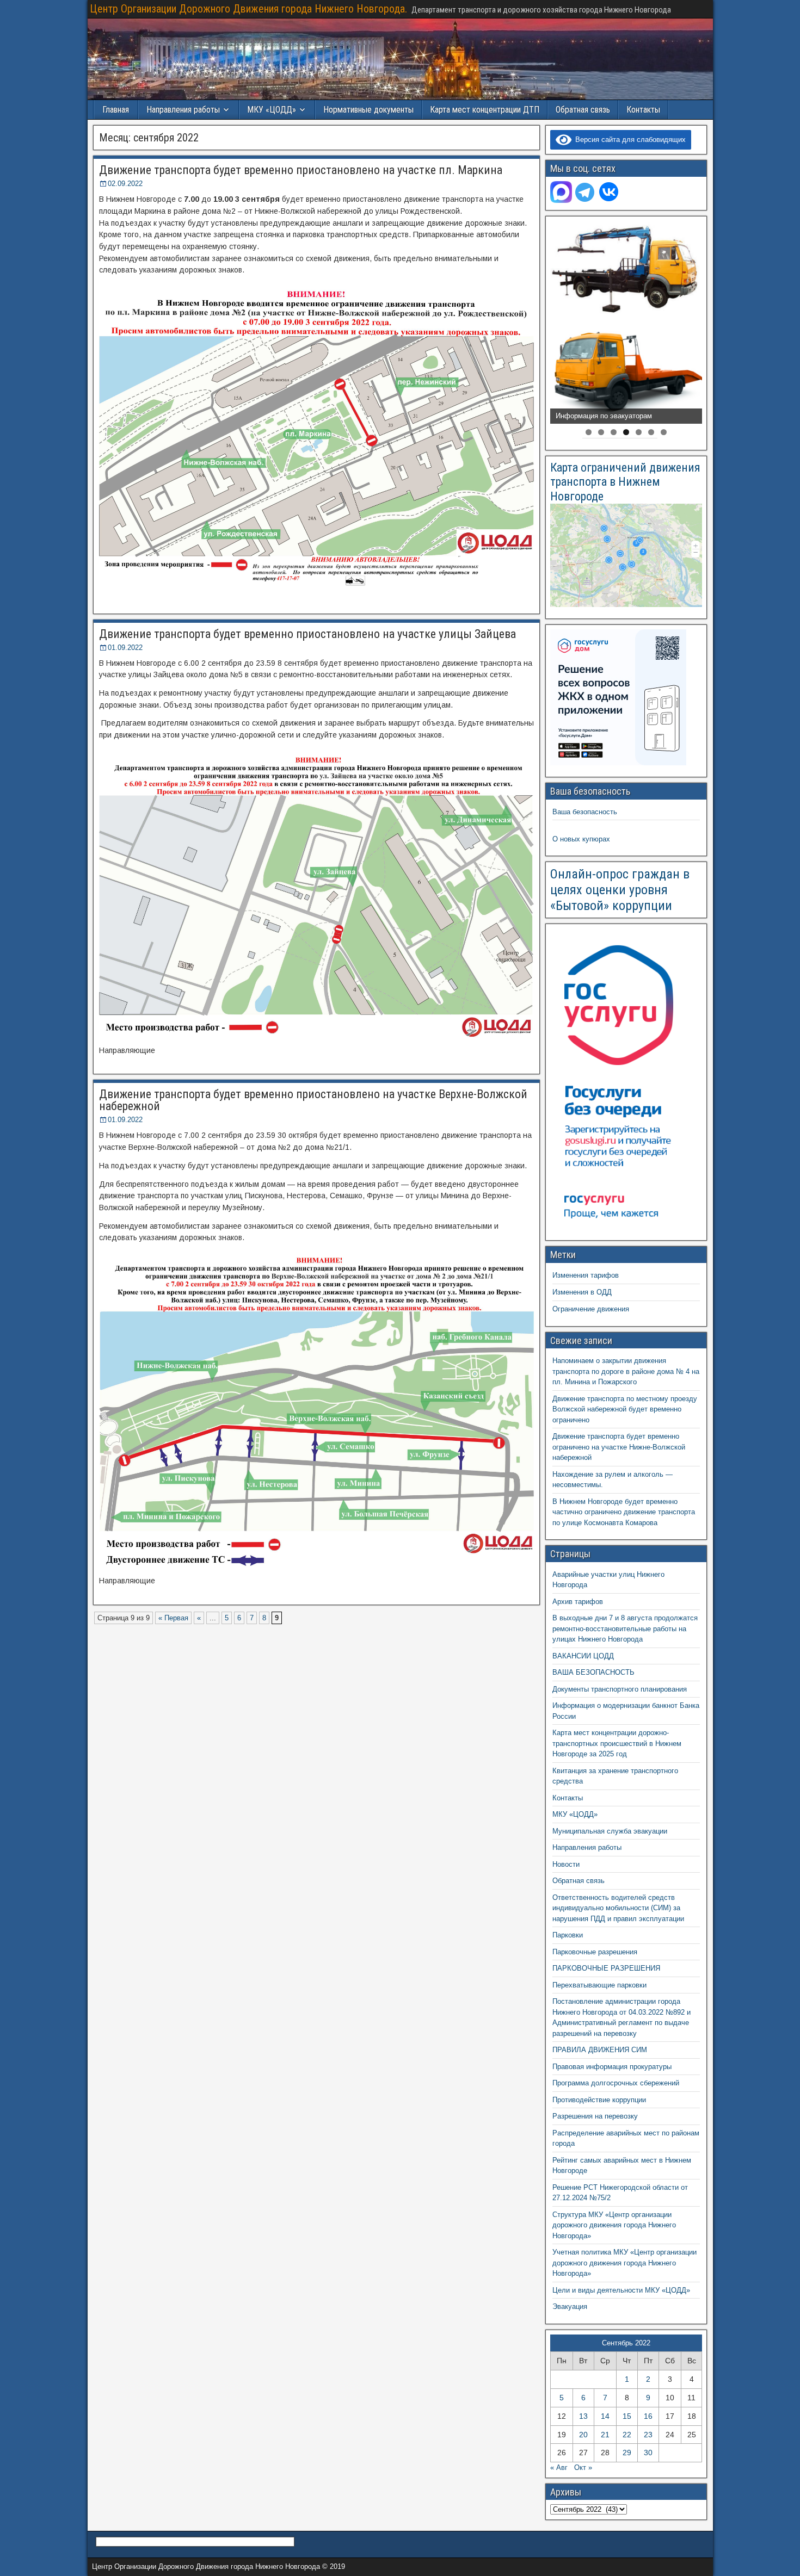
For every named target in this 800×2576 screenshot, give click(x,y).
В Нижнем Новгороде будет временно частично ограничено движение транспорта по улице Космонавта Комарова (624, 1512)
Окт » (583, 2467)
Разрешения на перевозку (595, 2116)
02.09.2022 (125, 184)
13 (583, 2416)
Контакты (643, 110)
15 (627, 2416)
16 (648, 2416)
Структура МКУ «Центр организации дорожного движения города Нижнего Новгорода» (614, 2225)
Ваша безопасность (585, 812)
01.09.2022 (125, 648)
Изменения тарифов (586, 1275)
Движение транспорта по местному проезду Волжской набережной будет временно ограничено (625, 1409)
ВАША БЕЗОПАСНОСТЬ (593, 1672)
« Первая (173, 1618)
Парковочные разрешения (595, 1952)
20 (583, 2435)
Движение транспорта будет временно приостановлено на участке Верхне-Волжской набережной (313, 1100)
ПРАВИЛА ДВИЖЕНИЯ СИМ (600, 2050)
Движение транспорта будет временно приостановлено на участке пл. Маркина (301, 170)
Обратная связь (583, 110)
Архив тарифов (578, 1602)
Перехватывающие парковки (599, 1985)
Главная (116, 110)
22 (627, 2435)
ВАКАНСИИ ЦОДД (583, 1656)
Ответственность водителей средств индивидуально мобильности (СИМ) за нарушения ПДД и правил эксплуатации (618, 1908)
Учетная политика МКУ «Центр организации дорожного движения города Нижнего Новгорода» (624, 2263)
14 (605, 2416)
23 (648, 2435)
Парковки (568, 1935)
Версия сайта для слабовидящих (629, 140)
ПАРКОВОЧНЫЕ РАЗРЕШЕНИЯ (606, 1968)
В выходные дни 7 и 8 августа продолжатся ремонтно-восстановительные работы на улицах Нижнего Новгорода (625, 1628)
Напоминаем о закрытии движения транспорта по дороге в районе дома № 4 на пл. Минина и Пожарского (626, 1371)
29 (627, 2453)
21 (605, 2435)
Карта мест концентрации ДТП (485, 110)
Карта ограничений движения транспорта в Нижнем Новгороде (625, 482)
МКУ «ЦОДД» (272, 110)
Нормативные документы (368, 110)
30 (648, 2453)
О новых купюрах (581, 839)
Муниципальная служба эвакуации (610, 1831)
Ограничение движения (591, 1309)
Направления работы (587, 1847)
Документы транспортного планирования (620, 1689)
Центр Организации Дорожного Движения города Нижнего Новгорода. (248, 9)
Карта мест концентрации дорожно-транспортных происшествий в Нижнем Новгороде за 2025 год (617, 1743)
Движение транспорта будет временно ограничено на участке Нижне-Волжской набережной (619, 1447)
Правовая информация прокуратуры (612, 2067)
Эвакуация (570, 2306)
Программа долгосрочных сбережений (616, 2083)
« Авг (559, 2467)
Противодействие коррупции (599, 2100)
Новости (566, 1864)
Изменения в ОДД (582, 1292)
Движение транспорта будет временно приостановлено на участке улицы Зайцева (307, 634)
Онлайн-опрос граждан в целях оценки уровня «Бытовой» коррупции (620, 890)
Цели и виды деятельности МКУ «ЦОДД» (621, 2290)
